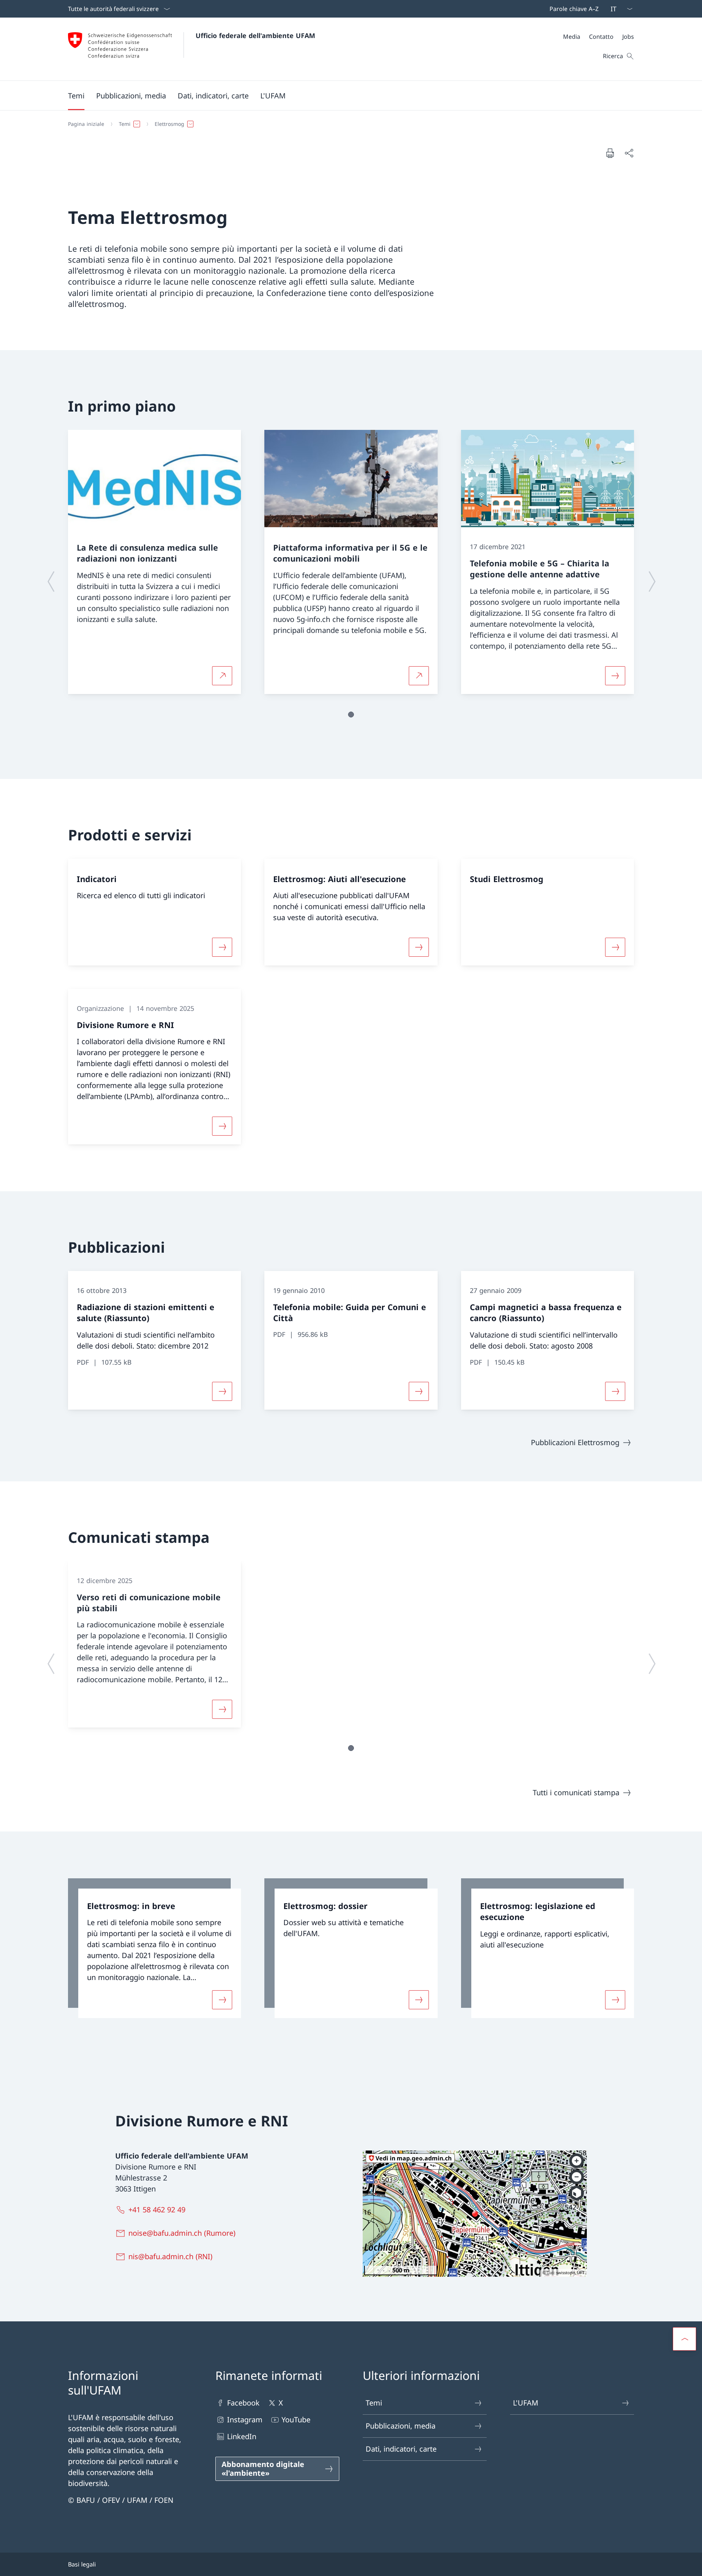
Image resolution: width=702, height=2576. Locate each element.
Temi (374, 2403)
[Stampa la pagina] (610, 153)
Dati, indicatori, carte (401, 2449)
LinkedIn (242, 2436)
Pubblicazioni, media (401, 2426)
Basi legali (82, 2564)
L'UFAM (526, 2403)
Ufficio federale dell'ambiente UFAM (255, 35)
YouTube (296, 2420)
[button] (76, 95)
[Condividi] (629, 153)
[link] (154, 1948)
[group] (154, 562)
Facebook (243, 2403)
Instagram (245, 2420)
